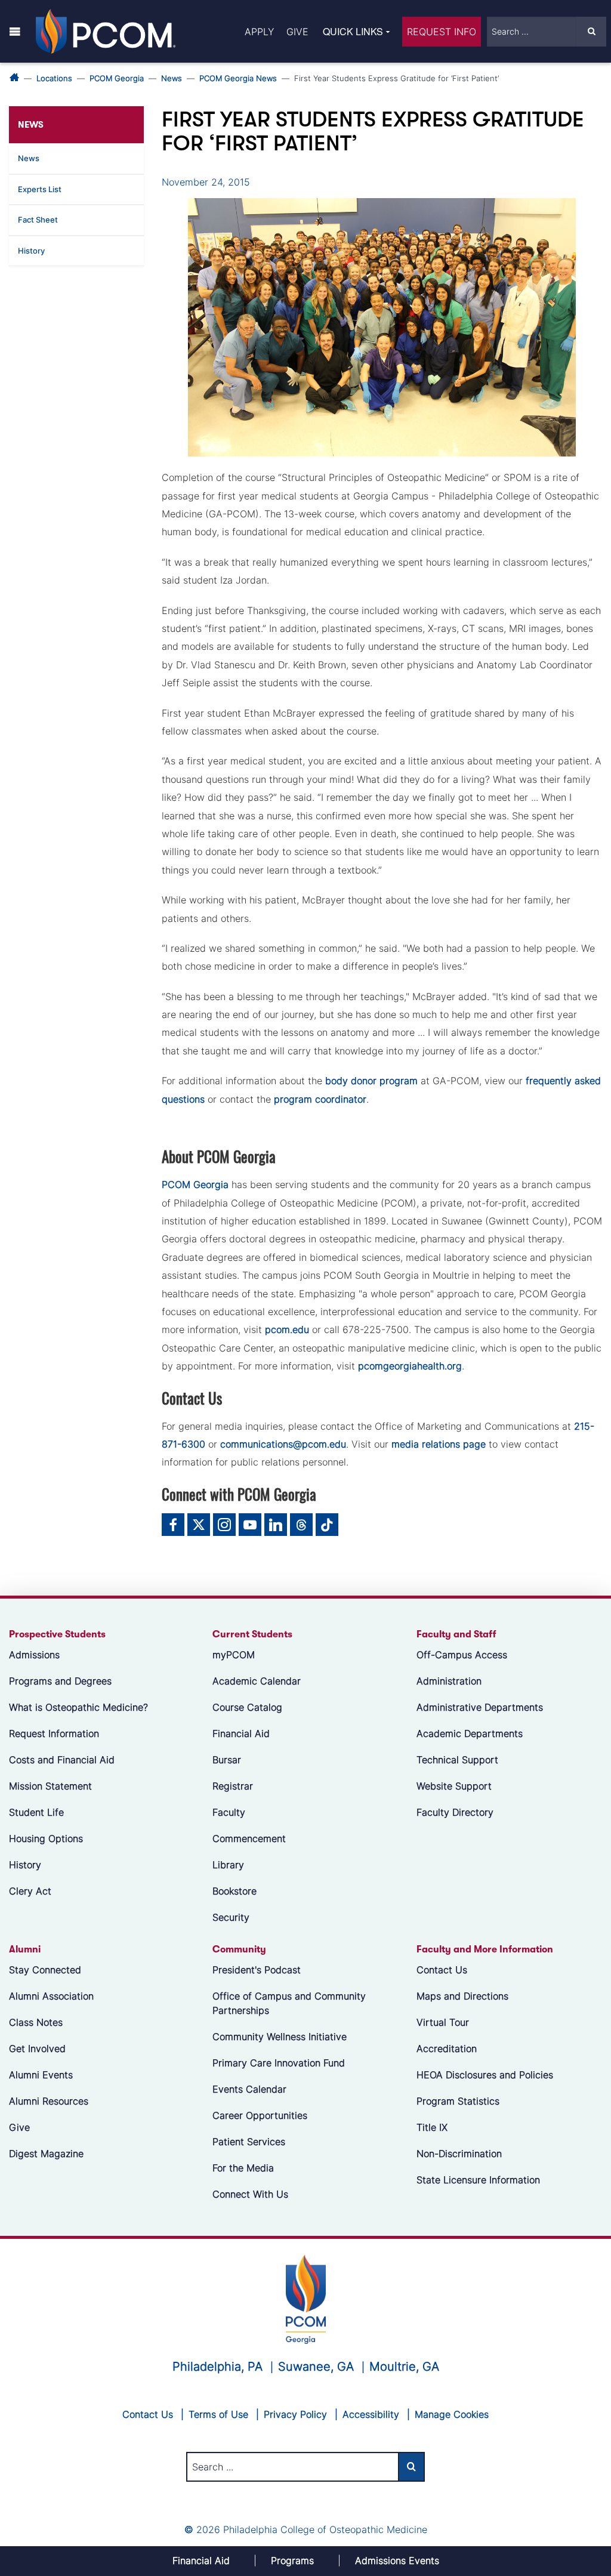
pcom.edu (287, 1329)
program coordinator (320, 1099)
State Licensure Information (478, 2180)
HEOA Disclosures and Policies (485, 2075)
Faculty (229, 1812)
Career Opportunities (260, 2115)
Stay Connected (45, 1970)
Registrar (233, 1786)
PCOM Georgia (117, 78)
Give (297, 32)
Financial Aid (241, 1733)
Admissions (34, 1655)
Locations (54, 78)
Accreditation (447, 2049)
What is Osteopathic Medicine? (78, 1707)
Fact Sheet (38, 220)
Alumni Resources (49, 2101)
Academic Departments (470, 1733)
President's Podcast (257, 1970)
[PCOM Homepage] (306, 2298)
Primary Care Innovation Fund (279, 2063)
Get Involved (37, 2049)
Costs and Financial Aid (62, 1760)
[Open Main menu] (15, 31)
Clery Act (30, 1891)
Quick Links (353, 31)
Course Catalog (247, 1707)
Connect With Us (250, 2194)
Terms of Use (218, 2414)
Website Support (454, 1786)
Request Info (442, 32)
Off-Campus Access (462, 1655)
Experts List (40, 189)
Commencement (249, 1838)
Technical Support (457, 1760)
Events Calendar (249, 2089)
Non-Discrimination (459, 2154)
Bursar (227, 1760)
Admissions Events (397, 2560)
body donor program (371, 1081)
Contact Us (442, 1970)
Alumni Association (51, 1996)
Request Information (54, 1733)
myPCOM (234, 1655)
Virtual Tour (443, 2022)
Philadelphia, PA (217, 2367)
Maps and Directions (462, 1996)
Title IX (432, 2127)
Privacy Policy (295, 2414)
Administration (449, 1681)
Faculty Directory (455, 1812)
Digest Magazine (46, 2154)
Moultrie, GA (404, 2367)
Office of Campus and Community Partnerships (289, 2003)
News (172, 78)
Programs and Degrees (60, 1681)
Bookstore (234, 1891)
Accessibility (371, 2414)
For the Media (243, 2168)
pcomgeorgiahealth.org (410, 1366)
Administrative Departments (480, 1707)
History (31, 251)
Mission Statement (50, 1786)
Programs (292, 2560)
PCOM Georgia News (238, 78)
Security (231, 1917)
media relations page (439, 1444)
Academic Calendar (257, 1681)
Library (228, 1865)
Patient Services (249, 2142)
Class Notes (36, 2022)
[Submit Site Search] (591, 32)
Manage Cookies (452, 2414)
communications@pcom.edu (283, 1444)
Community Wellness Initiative (280, 2037)
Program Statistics (458, 2101)
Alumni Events (41, 2075)
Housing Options (46, 1838)
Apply (259, 32)
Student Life (36, 1812)
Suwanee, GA (316, 2367)
